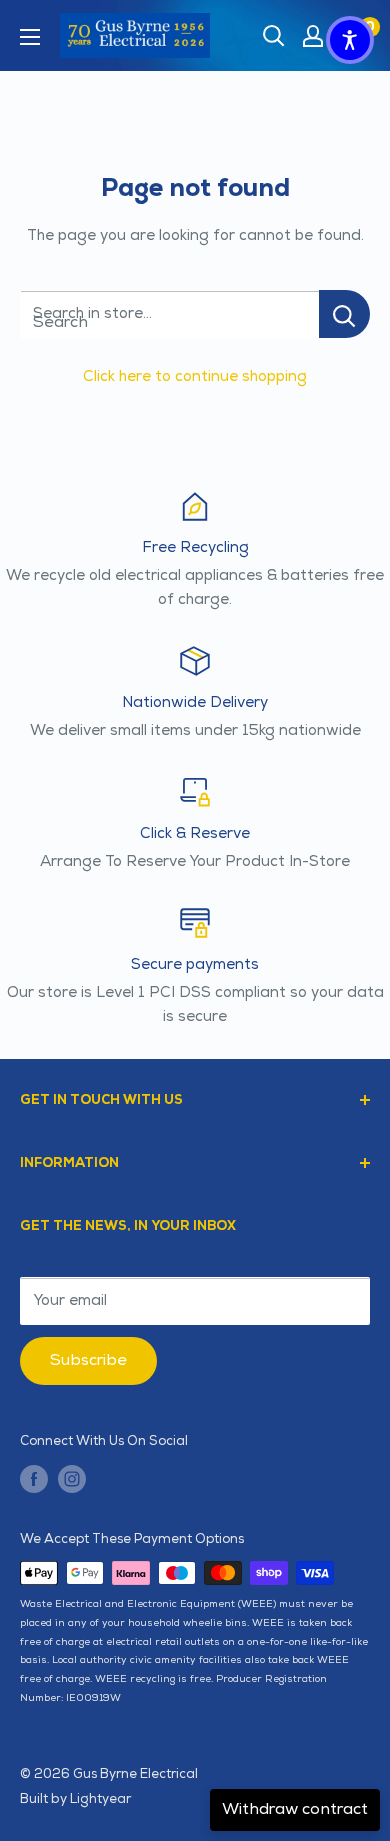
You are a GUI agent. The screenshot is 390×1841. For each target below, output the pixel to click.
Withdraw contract (295, 1809)
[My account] (313, 36)
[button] (350, 40)
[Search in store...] (344, 314)
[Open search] (274, 36)
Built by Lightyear (75, 1799)
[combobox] (169, 314)
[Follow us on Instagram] (72, 1478)
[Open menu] (30, 37)
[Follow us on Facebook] (34, 1478)
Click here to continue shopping (195, 376)
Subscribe (88, 1360)
